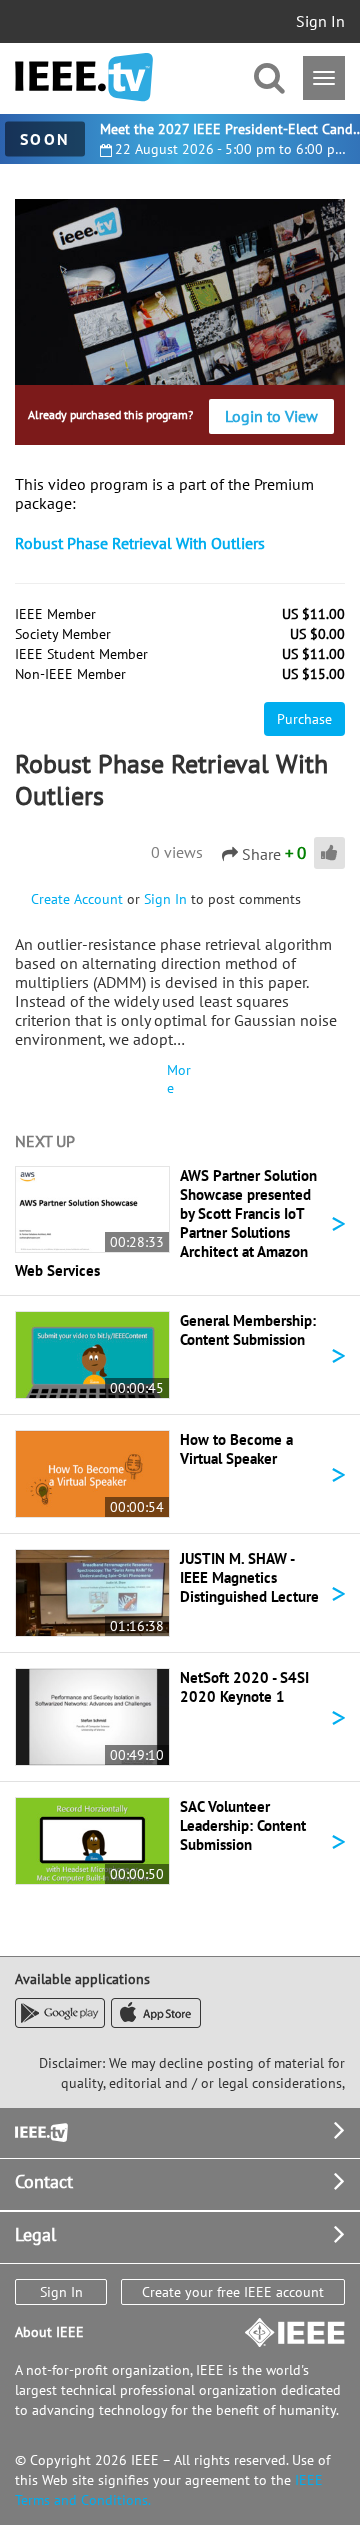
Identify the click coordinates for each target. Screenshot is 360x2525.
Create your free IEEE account (233, 2292)
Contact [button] (44, 2181)
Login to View (271, 416)
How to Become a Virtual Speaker (236, 1449)
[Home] (84, 77)
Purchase (304, 719)
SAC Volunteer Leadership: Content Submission (243, 1825)
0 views (177, 852)
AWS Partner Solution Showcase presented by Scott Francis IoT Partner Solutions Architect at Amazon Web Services (166, 1223)
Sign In (320, 21)
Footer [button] (40, 2130)
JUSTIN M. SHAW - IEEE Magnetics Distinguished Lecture (249, 1577)
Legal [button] (35, 2234)
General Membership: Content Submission (248, 1330)
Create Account (77, 899)
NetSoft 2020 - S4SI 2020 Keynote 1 (244, 1687)
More (179, 1079)
